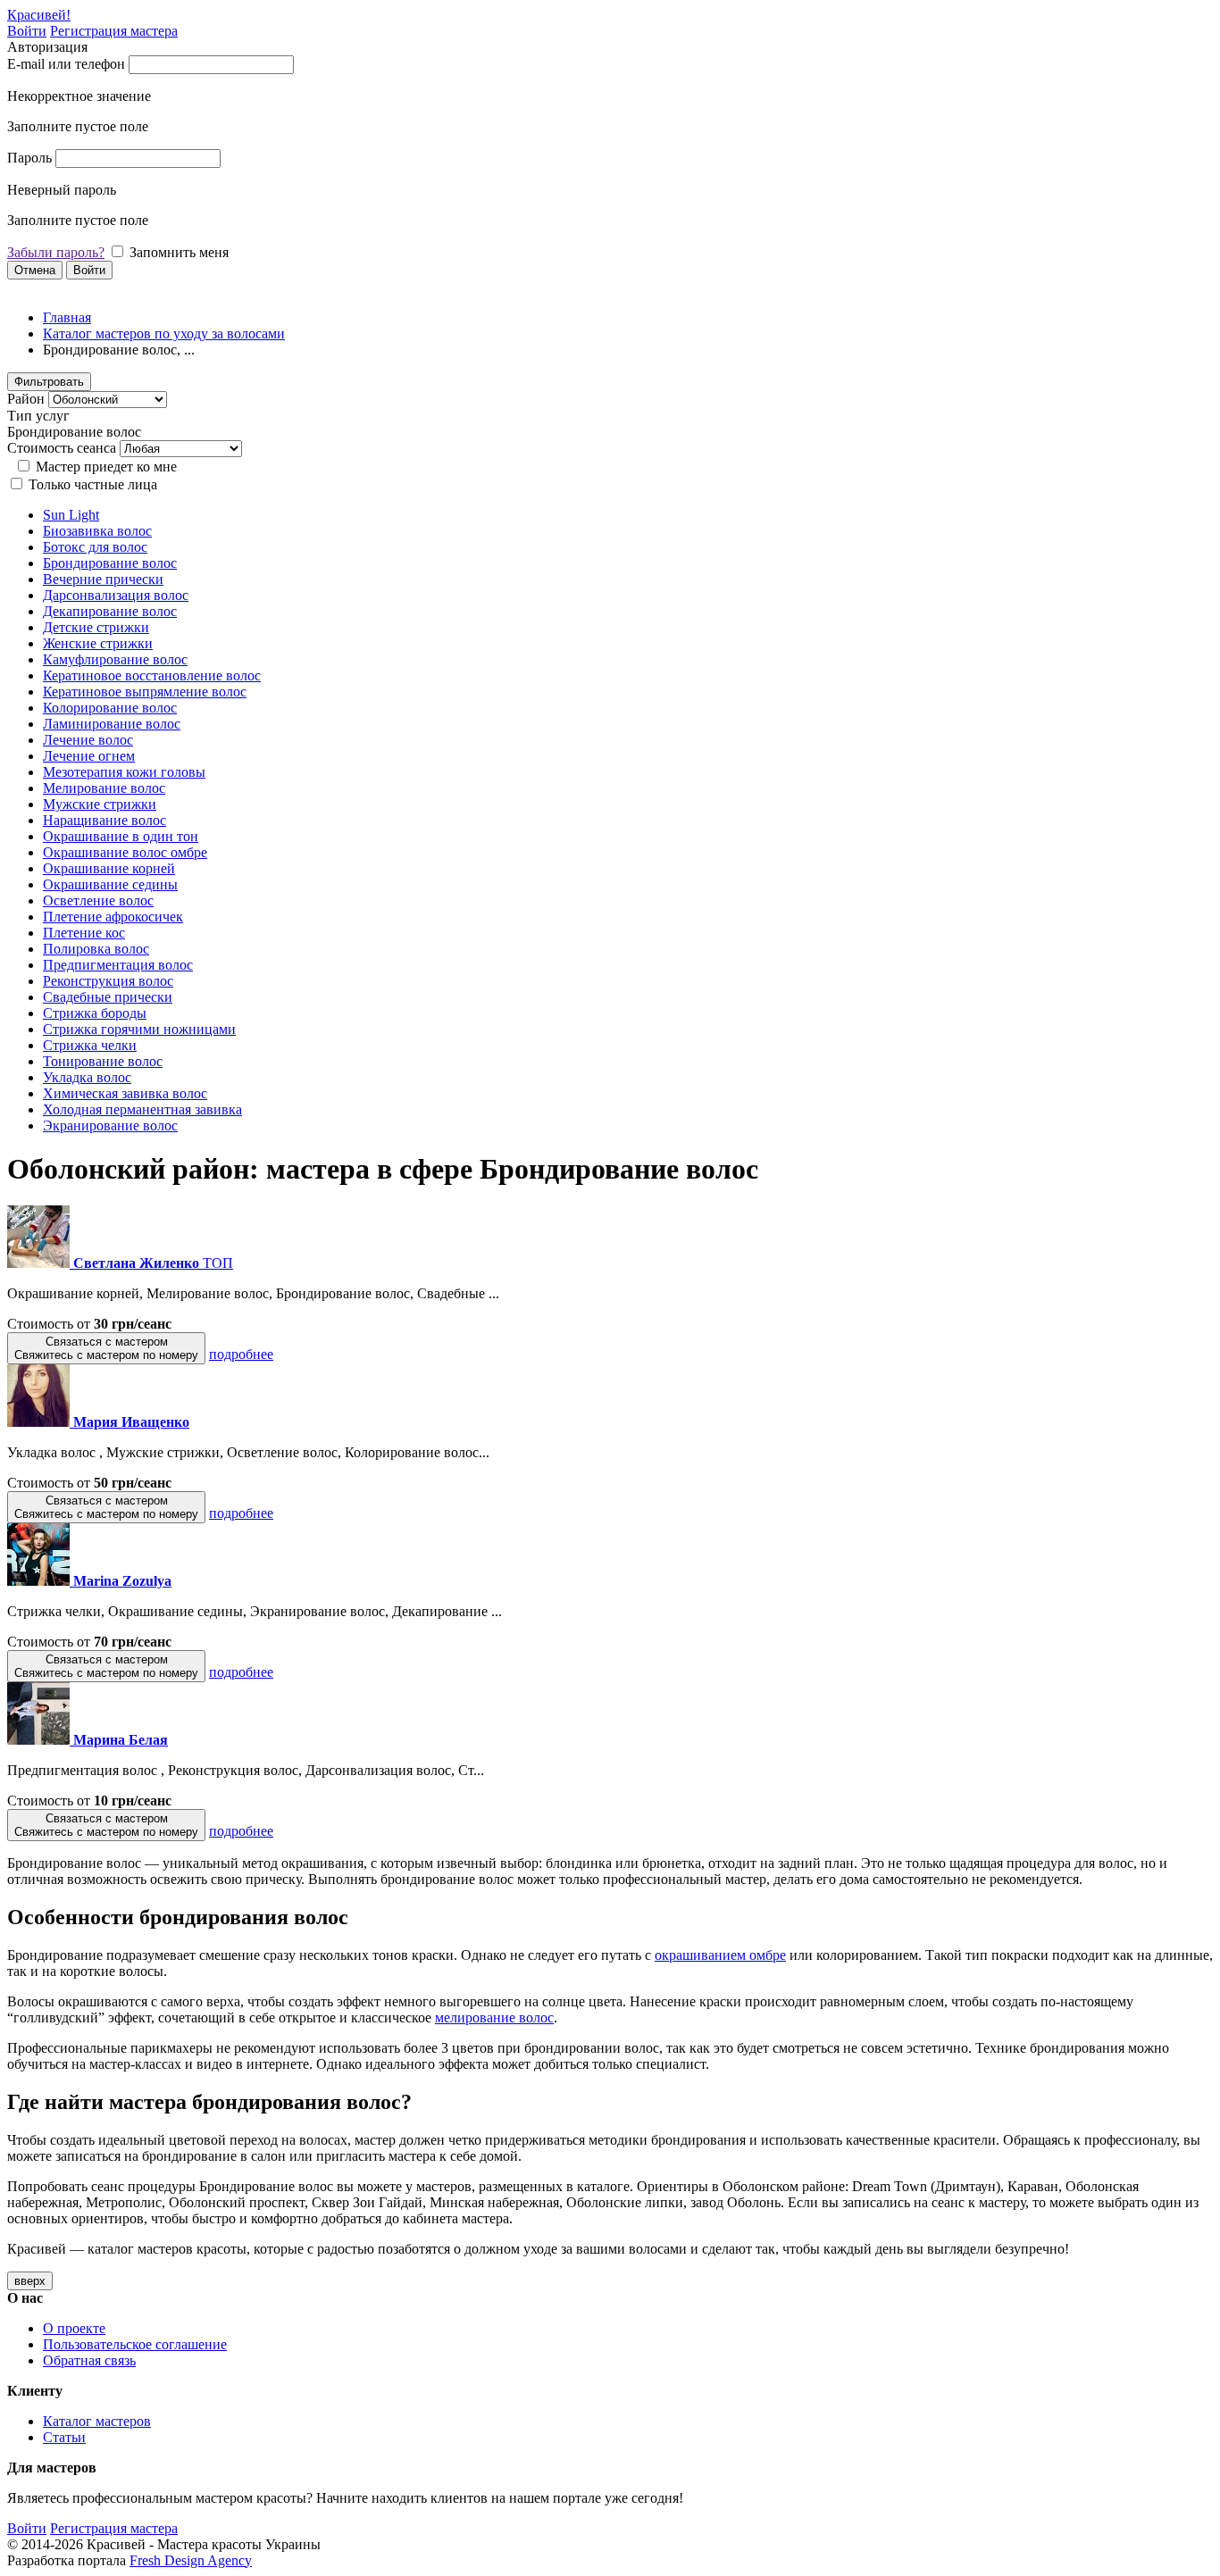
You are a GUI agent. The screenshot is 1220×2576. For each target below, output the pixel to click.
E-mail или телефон (66, 64)
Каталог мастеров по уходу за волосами (164, 333)
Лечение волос (88, 740)
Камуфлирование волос (115, 659)
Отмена (35, 270)
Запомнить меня (179, 252)
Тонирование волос (103, 1061)
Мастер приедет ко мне (106, 467)
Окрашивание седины (110, 884)
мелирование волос (494, 2017)
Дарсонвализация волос (116, 595)
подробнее (241, 1354)
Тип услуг (38, 416)
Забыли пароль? (56, 252)
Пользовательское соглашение (135, 2344)
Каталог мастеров (97, 2421)
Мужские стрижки (100, 804)
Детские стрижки (96, 627)
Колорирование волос (110, 708)
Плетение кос (84, 933)
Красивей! (39, 15)
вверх (30, 2281)
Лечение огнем (89, 756)
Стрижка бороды (95, 1013)
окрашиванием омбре (720, 1955)
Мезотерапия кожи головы (124, 772)
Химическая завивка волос (125, 1093)
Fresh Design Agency (191, 2560)
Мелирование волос (104, 788)
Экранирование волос (110, 1125)
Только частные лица (93, 484)
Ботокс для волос (95, 547)
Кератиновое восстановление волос (152, 675)
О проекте (74, 2328)
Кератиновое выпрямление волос (145, 692)
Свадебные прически (108, 997)
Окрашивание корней (109, 868)
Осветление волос (98, 900)
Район (26, 399)
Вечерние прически (103, 579)
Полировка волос (96, 949)
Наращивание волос (104, 820)
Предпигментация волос (118, 965)
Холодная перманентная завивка (142, 1109)
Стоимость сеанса (62, 448)
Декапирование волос (110, 611)
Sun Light (71, 515)
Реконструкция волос (108, 981)
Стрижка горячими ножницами (139, 1029)
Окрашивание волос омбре (125, 852)
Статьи (64, 2437)
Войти (27, 31)
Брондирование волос (110, 563)
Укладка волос (87, 1077)
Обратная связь (89, 2360)
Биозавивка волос (97, 531)
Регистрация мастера (114, 31)
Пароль (29, 158)
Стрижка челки (90, 1045)
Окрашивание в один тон (121, 836)
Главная (67, 317)
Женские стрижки (98, 643)
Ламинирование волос (112, 724)
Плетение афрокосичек (113, 917)
